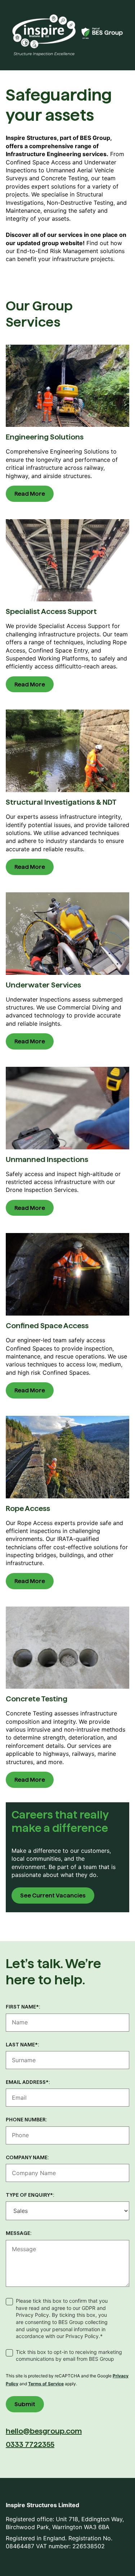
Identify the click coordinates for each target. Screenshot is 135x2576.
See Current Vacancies (53, 1895)
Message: (19, 2233)
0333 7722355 (30, 2444)
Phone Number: (26, 2120)
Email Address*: (28, 2082)
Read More (30, 494)
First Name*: (23, 2007)
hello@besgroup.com (44, 2431)
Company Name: (27, 2157)
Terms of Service (46, 2384)
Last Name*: (22, 2045)
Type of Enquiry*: (30, 2195)
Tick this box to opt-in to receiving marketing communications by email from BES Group (69, 2356)
